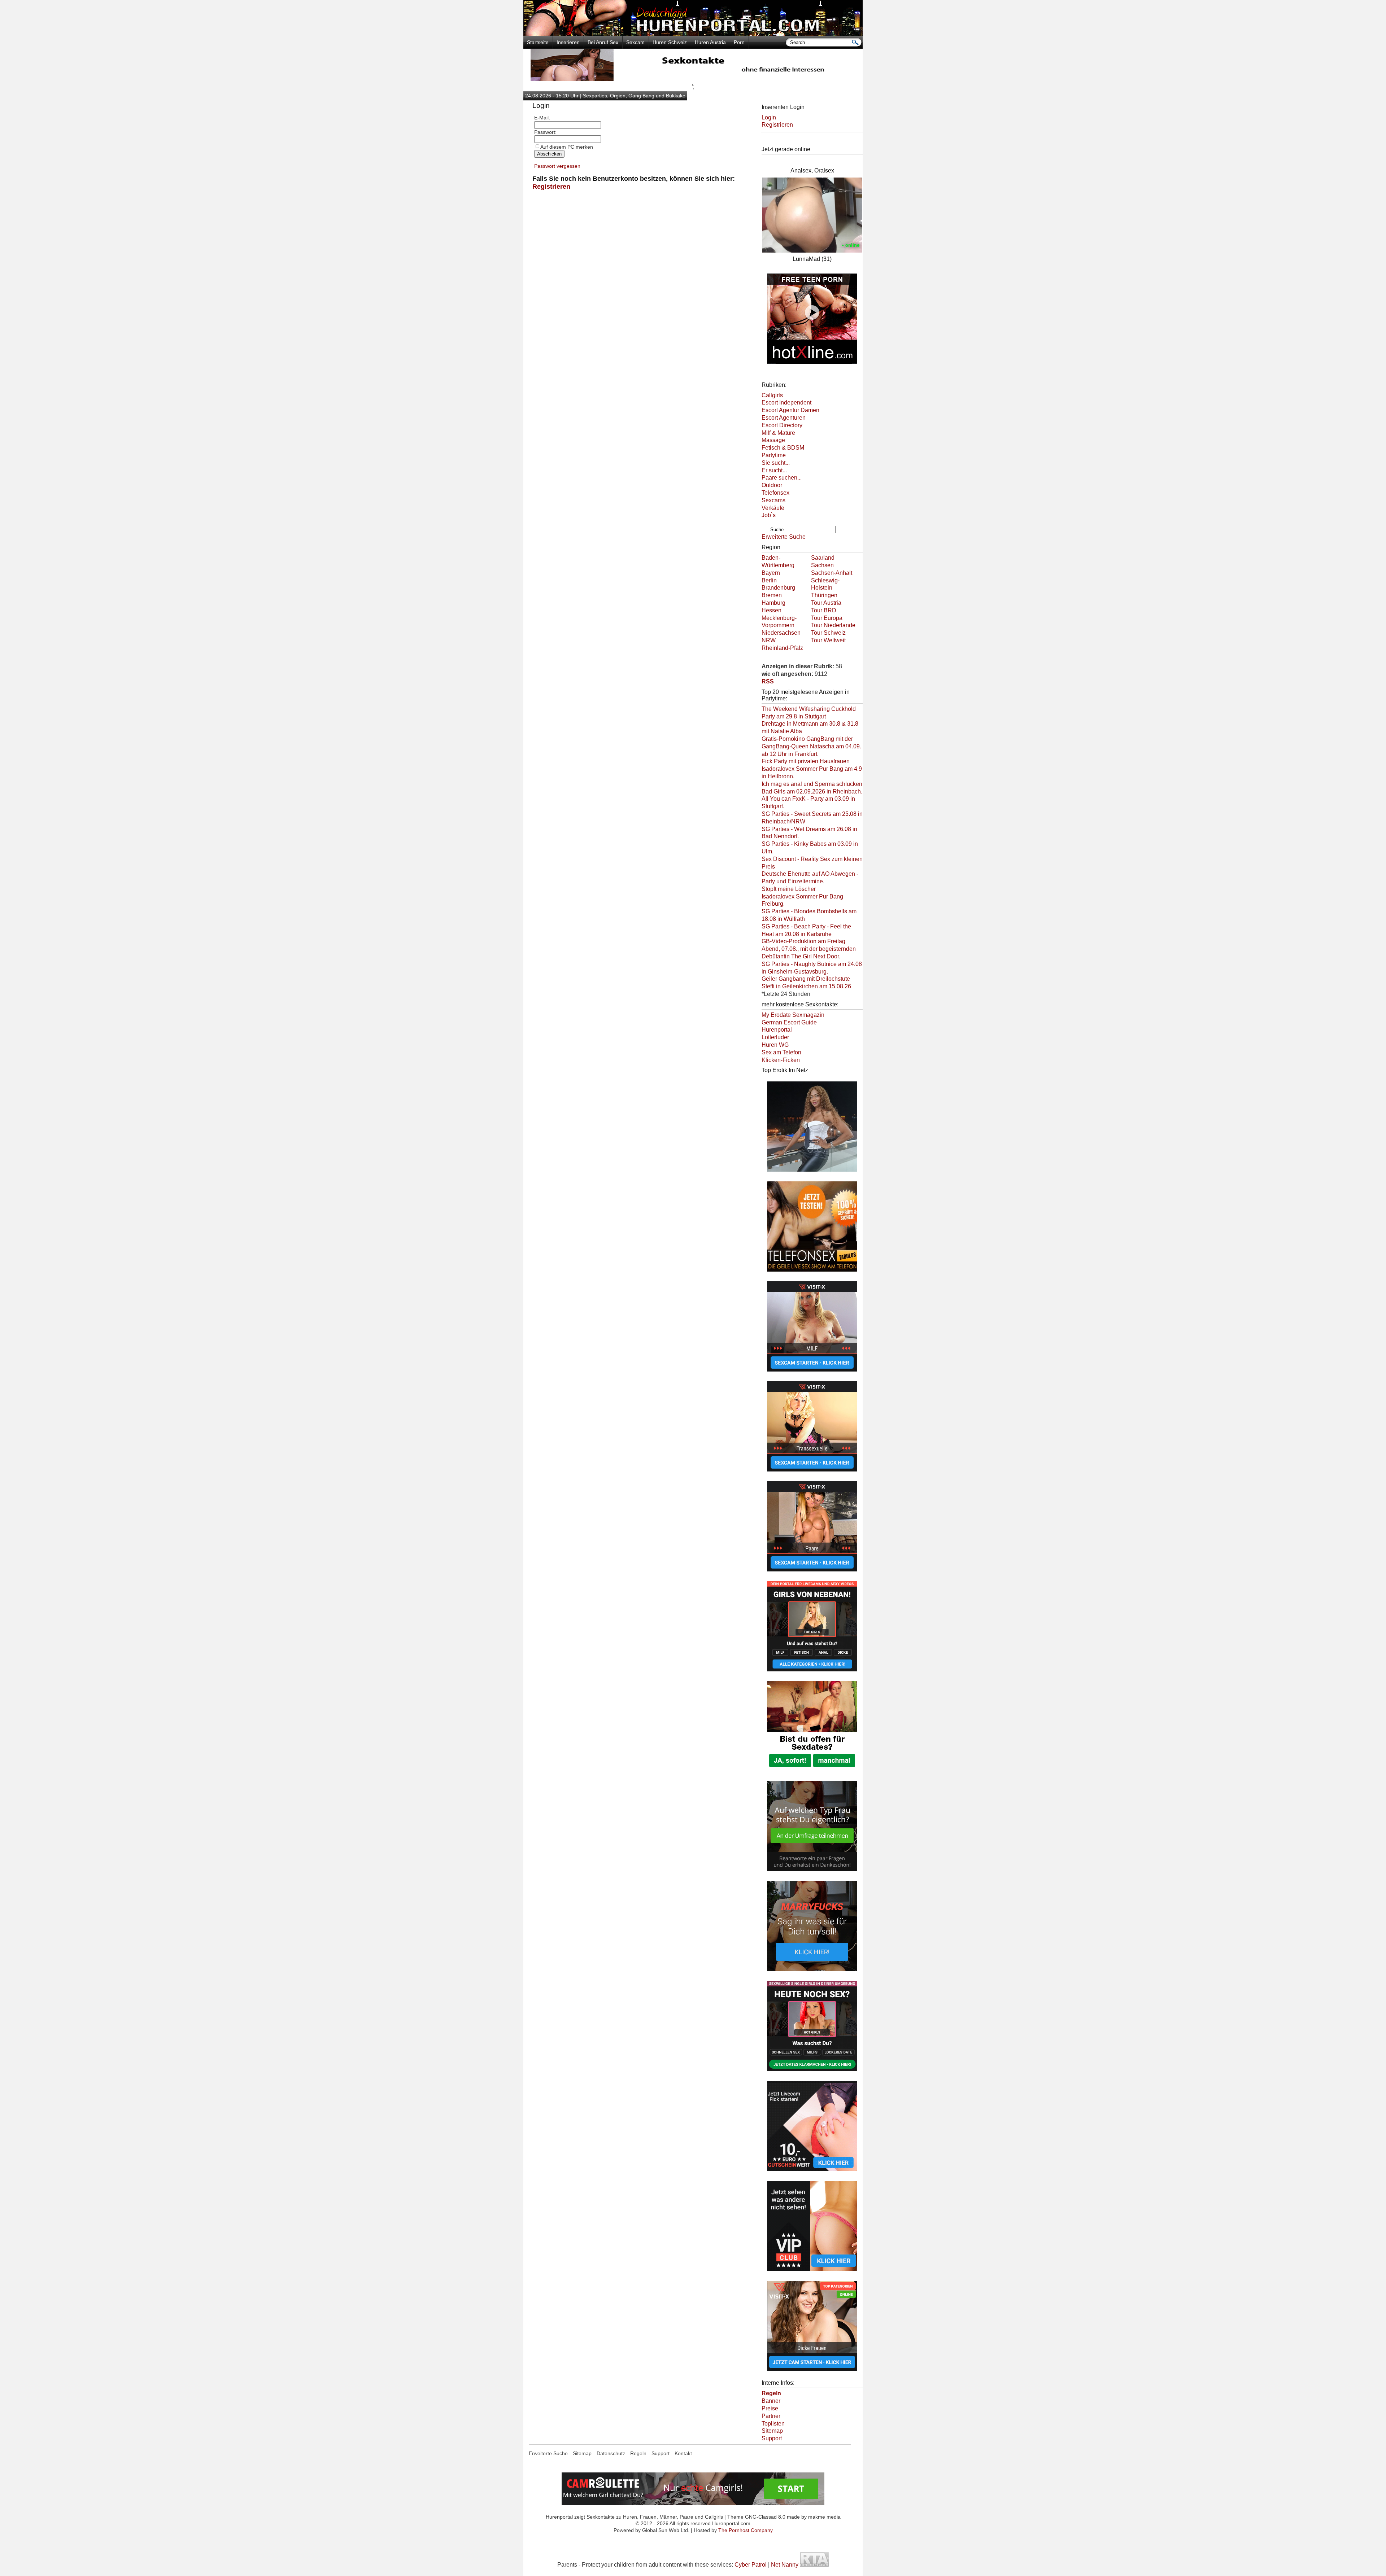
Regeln (638, 2453)
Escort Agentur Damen (790, 410)
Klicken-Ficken (781, 1060)
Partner (771, 2416)
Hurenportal (777, 1030)
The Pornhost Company (746, 2530)
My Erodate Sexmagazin (793, 1015)
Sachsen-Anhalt (832, 573)
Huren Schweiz (670, 42)
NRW (769, 640)
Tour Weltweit (828, 640)
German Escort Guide (789, 1022)
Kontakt (683, 2453)
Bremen (772, 595)
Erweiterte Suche (784, 537)
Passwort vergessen (557, 166)
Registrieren (551, 187)
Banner (771, 2401)
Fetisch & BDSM (783, 448)
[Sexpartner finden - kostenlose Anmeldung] (693, 79)
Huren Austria (710, 42)
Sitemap (772, 2431)
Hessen (772, 610)
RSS (768, 681)
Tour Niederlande (833, 625)
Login (769, 117)
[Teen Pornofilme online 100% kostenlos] (812, 364)
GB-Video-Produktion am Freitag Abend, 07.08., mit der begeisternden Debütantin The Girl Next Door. (809, 949)
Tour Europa (827, 618)
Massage (773, 440)
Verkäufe (773, 508)
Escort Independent (786, 403)
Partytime (774, 455)
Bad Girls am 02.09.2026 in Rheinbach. (812, 791)
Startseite (538, 42)
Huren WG (775, 1045)
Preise (770, 2408)
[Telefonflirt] (812, 1272)
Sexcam (635, 42)
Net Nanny (785, 2565)
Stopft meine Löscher (789, 889)
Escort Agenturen (784, 418)
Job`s (769, 515)
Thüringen (824, 595)
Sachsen (822, 565)
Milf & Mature (778, 433)
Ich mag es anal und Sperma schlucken (812, 784)
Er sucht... (774, 470)
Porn (739, 42)
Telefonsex (775, 493)
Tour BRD (824, 610)
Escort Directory (782, 425)
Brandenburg (778, 588)
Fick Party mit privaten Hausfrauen (806, 761)
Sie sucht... (776, 463)
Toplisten (773, 2424)
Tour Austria (826, 603)
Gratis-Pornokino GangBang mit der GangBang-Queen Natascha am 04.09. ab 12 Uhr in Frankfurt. (811, 746)
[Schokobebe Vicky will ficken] (812, 1172)
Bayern (771, 573)
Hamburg (773, 603)
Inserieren (568, 42)
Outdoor (772, 485)
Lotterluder (775, 1037)
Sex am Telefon (781, 1052)
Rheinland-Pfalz (782, 648)
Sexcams (773, 500)
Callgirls (772, 395)
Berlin (769, 580)
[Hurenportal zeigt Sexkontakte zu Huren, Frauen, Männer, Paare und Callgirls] (693, 34)
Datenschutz (611, 2453)
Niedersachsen (781, 633)
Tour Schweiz (828, 633)
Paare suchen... (782, 478)
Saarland (823, 558)
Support (772, 2438)
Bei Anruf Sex (603, 42)
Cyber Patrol (751, 2565)
